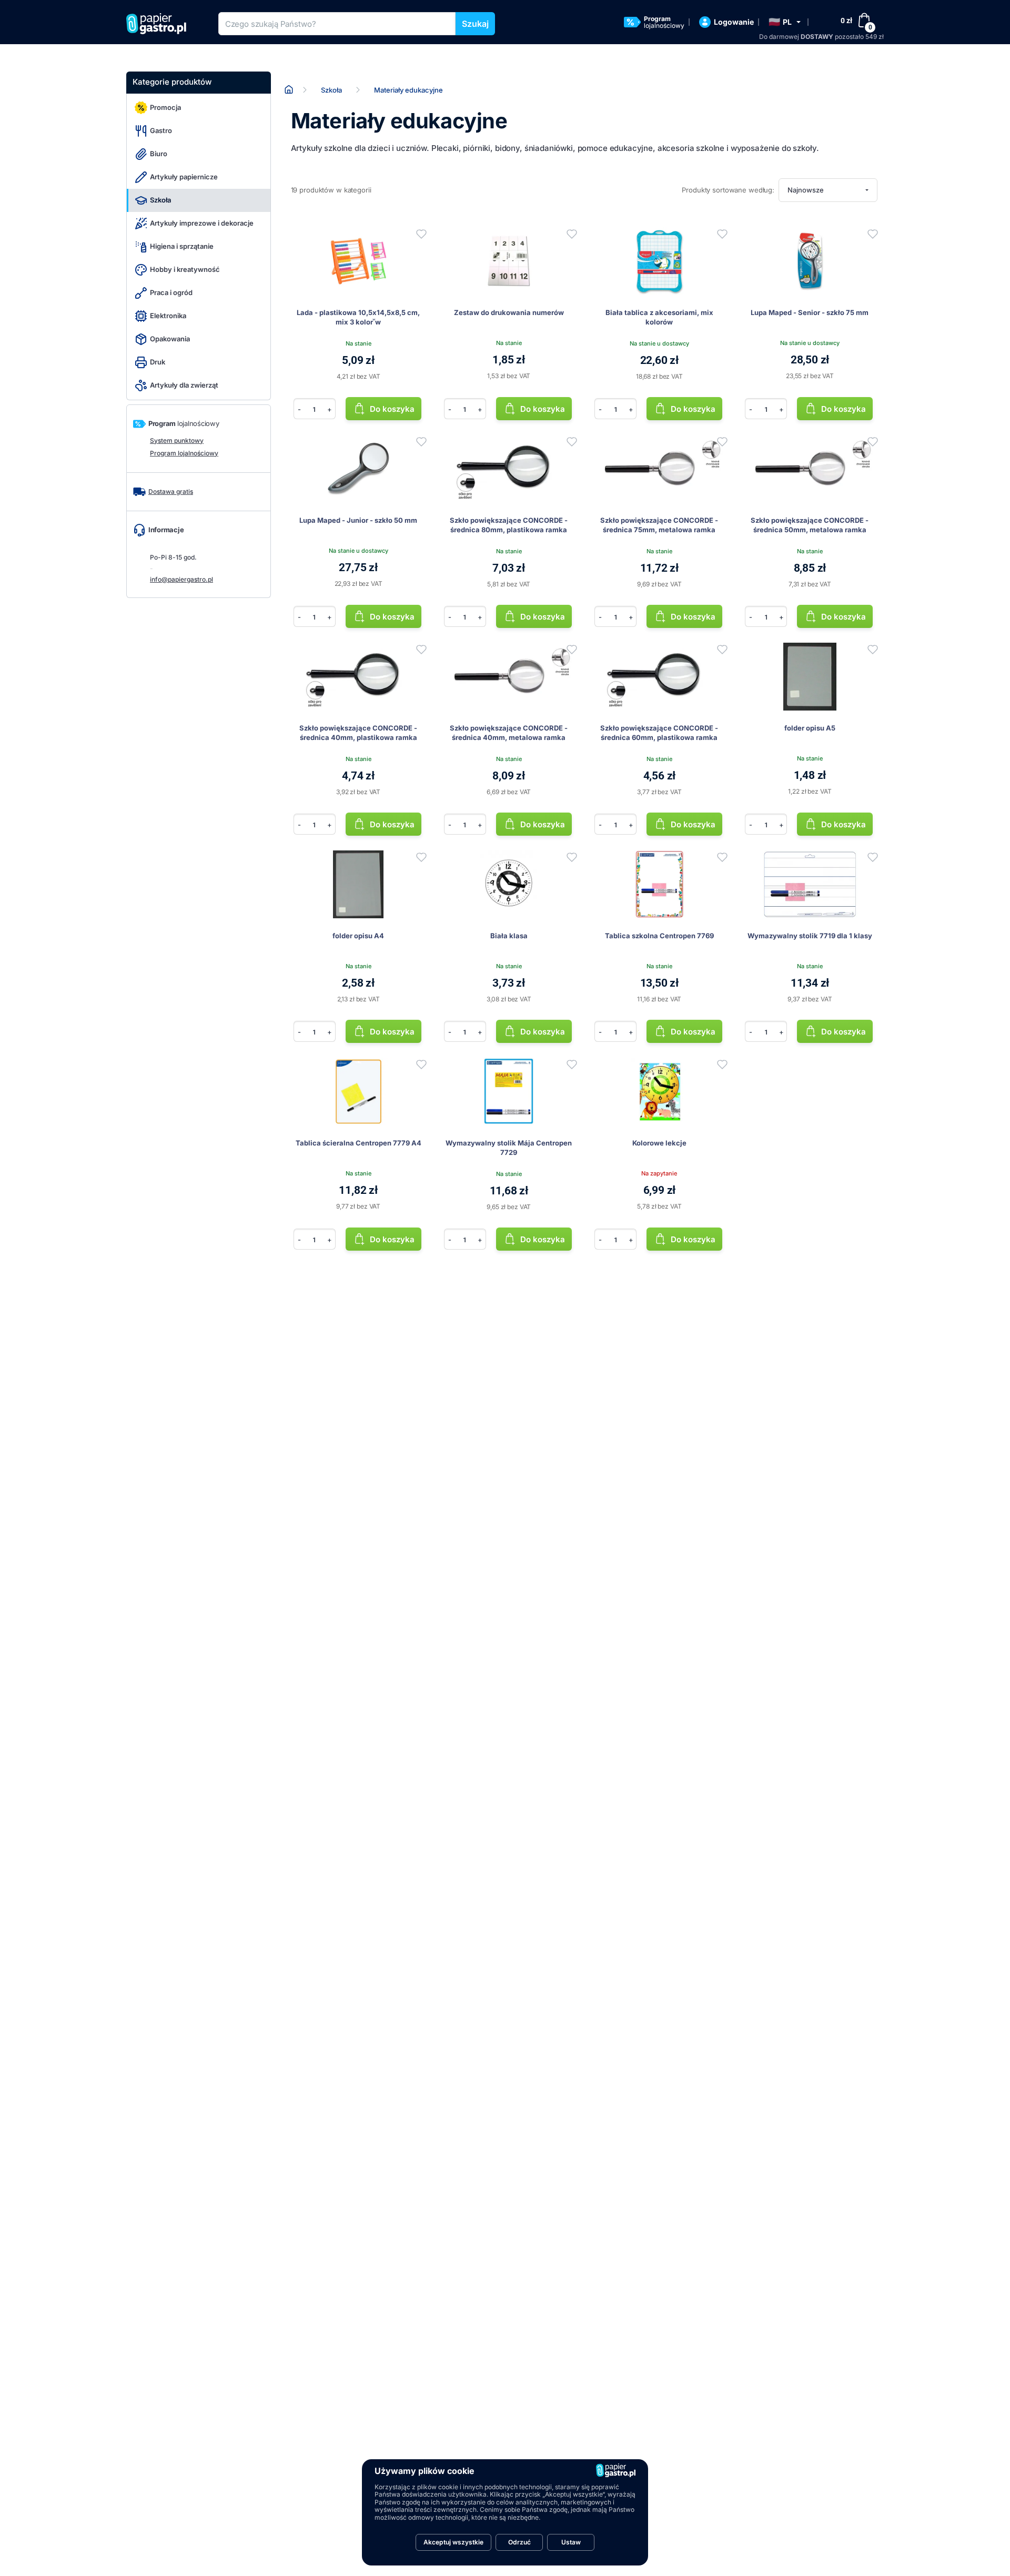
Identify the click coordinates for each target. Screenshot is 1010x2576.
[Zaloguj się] (421, 234)
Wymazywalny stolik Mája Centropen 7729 (509, 1148)
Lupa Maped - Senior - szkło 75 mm (810, 312)
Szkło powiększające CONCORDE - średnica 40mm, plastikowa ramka (358, 733)
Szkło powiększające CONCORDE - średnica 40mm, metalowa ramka (509, 733)
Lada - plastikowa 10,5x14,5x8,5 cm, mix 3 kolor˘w (358, 317)
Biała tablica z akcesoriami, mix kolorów (659, 317)
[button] (785, 22)
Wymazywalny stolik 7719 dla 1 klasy (810, 936)
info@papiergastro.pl (181, 579)
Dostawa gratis (171, 491)
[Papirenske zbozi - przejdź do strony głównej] (160, 24)
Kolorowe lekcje (659, 1143)
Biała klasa (509, 936)
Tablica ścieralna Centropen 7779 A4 (358, 1143)
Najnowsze (806, 190)
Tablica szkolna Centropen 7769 (659, 936)
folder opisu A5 (810, 728)
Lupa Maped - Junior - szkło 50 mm (358, 520)
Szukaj (475, 24)
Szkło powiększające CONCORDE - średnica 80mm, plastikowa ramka (509, 525)
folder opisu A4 (358, 936)
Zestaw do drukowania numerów (509, 312)
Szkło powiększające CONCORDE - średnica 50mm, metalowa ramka (810, 525)
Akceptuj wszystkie (453, 2542)
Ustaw (571, 2542)
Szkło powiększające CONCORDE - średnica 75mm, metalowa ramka (659, 525)
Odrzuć (519, 2542)
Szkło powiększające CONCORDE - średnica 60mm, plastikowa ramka (659, 733)
